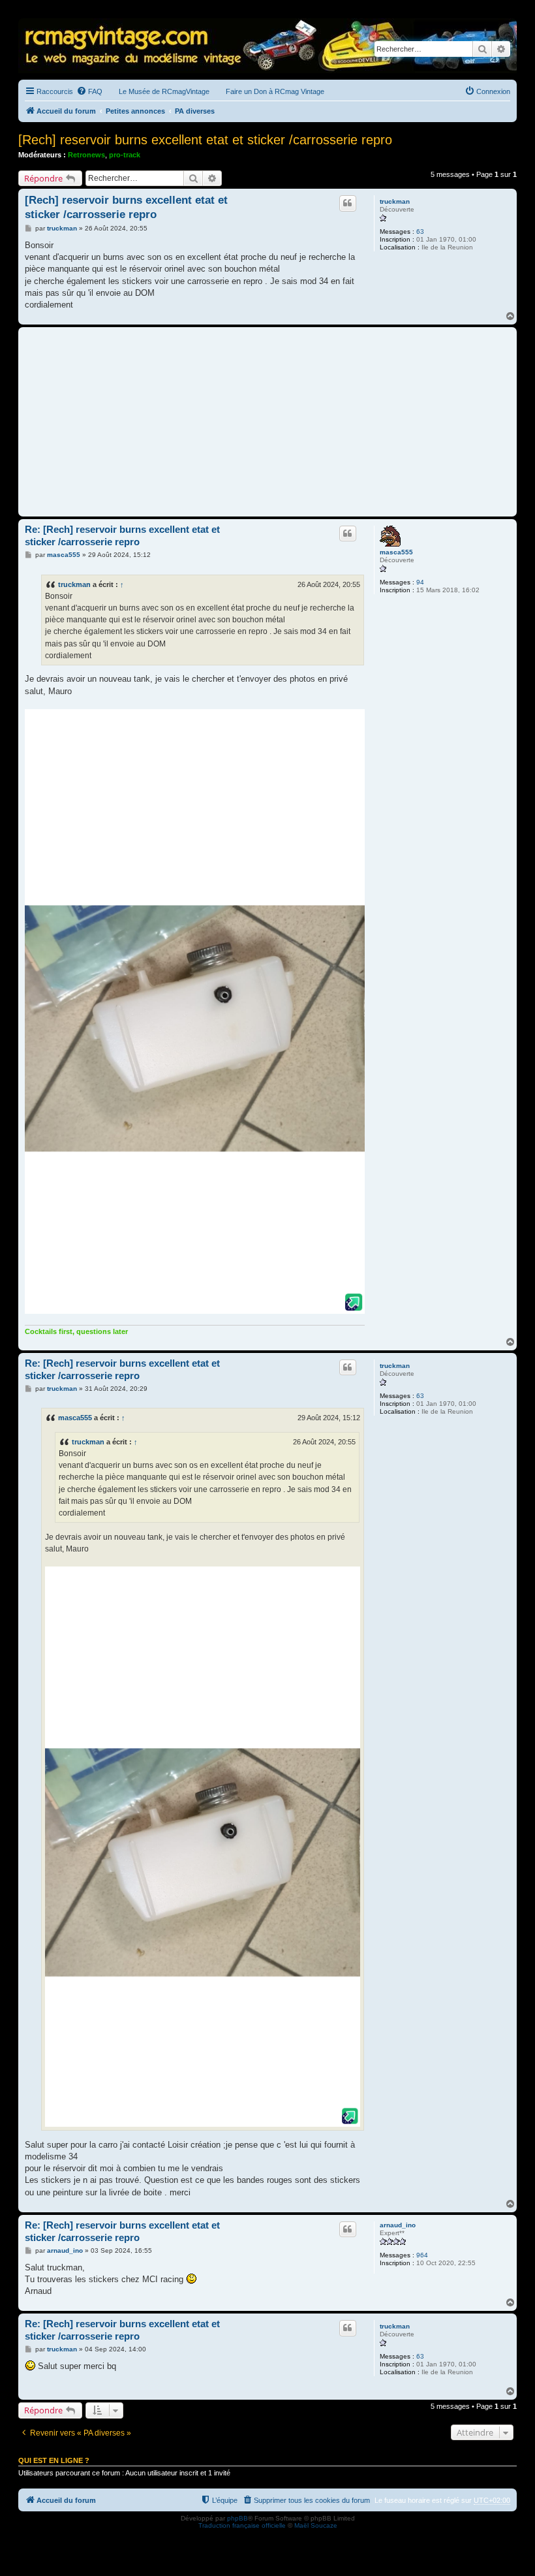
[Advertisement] (267, 422)
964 (422, 2255)
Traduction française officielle (242, 2525)
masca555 (396, 552)
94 (420, 582)
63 (420, 231)
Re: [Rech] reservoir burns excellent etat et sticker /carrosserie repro (122, 535)
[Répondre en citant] (348, 203)
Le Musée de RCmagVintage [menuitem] (164, 91)
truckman (395, 201)
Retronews (86, 155)
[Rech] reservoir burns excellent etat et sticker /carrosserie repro (205, 140)
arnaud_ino (398, 2225)
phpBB (237, 2518)
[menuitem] (89, 91)
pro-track (125, 155)
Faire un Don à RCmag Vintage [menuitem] (275, 91)
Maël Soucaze (316, 2525)
